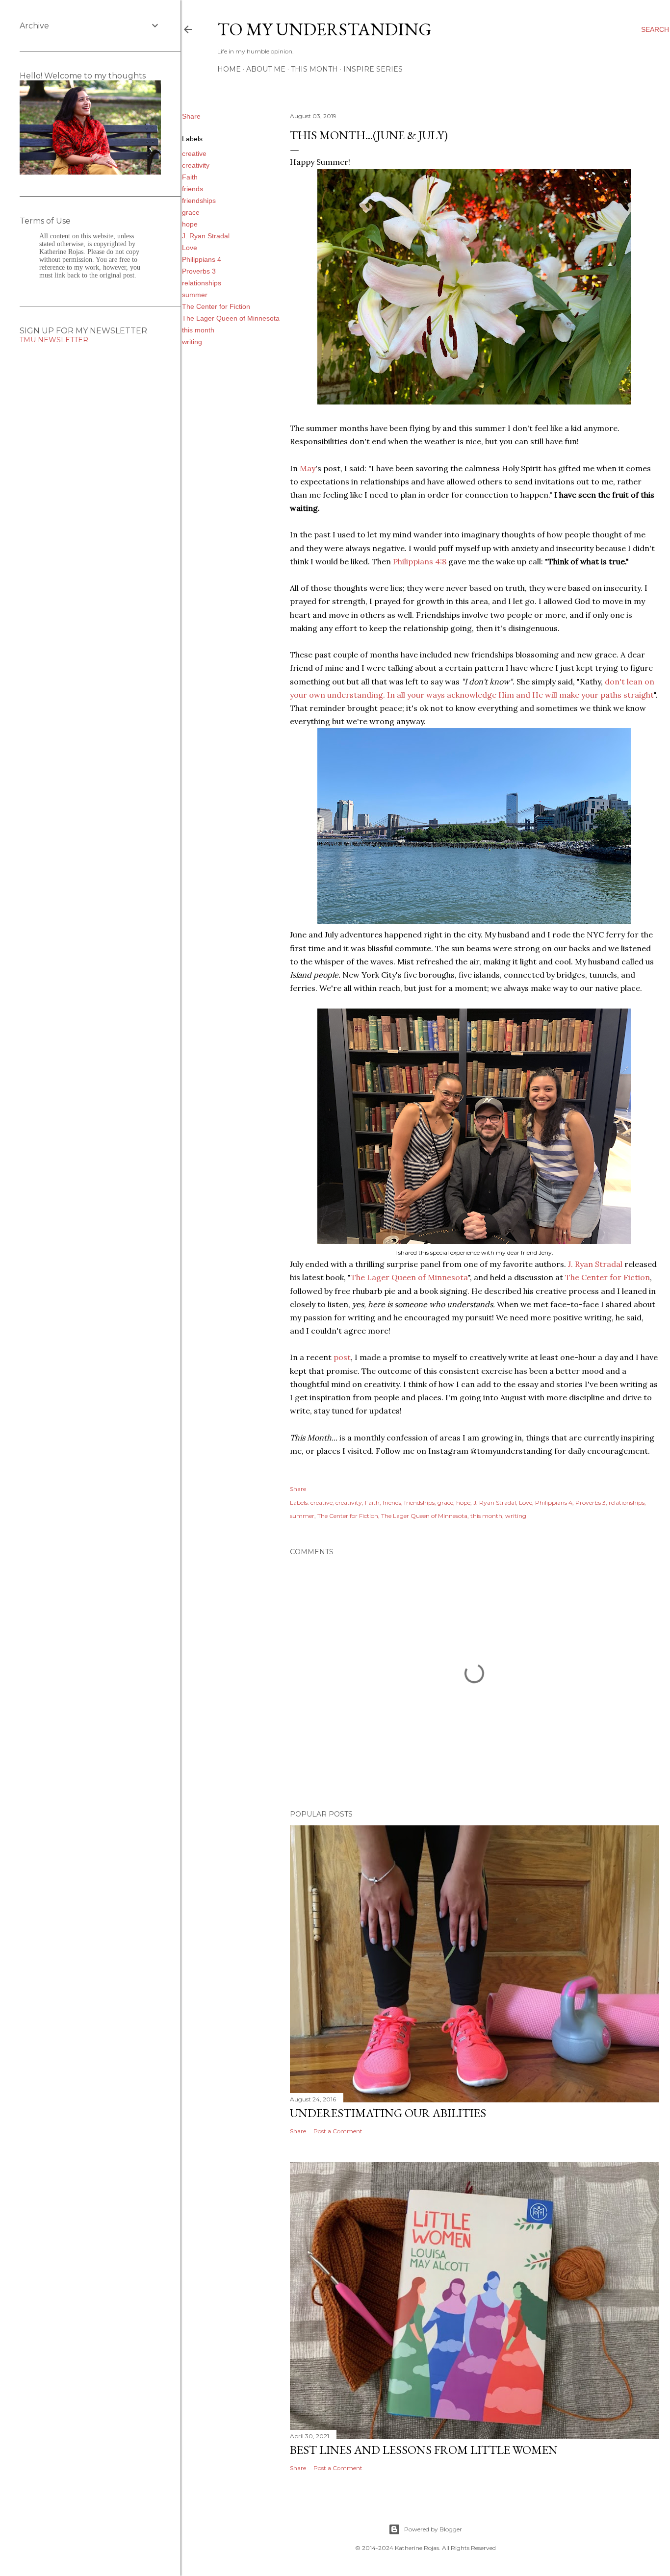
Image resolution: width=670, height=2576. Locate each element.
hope (190, 224)
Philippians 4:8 (420, 561)
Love (190, 248)
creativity (196, 165)
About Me (266, 69)
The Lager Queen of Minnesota (231, 318)
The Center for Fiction (216, 306)
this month (198, 330)
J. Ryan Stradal (206, 236)
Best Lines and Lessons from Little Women (424, 2450)
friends (193, 189)
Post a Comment (338, 2131)
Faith (190, 177)
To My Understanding (324, 29)
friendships (199, 201)
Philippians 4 (202, 259)
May (308, 468)
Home (229, 69)
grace (191, 212)
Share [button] (191, 116)
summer (195, 295)
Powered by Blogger (433, 2529)
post (342, 1357)
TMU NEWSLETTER (54, 340)
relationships (202, 283)
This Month (314, 69)
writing (192, 342)
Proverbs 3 (199, 271)
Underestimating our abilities (388, 2113)
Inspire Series (373, 69)
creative (194, 153)
